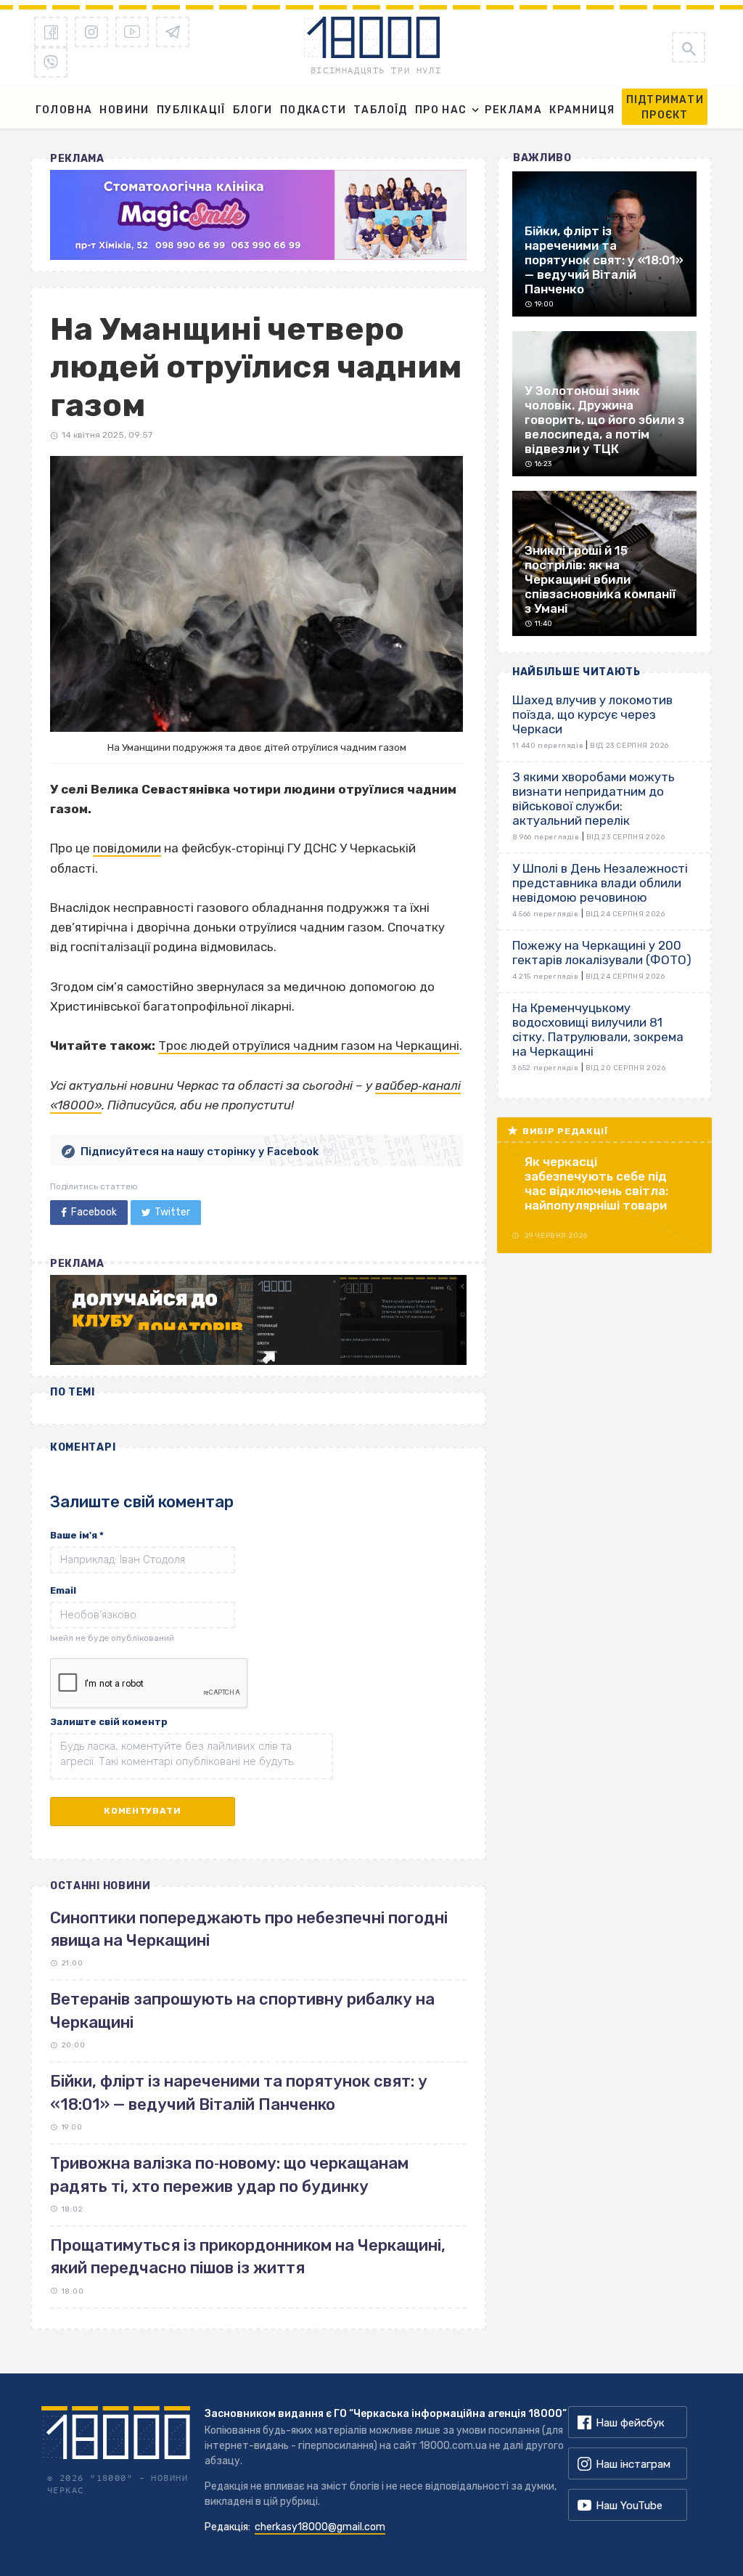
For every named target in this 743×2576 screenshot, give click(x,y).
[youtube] (132, 32)
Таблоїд (381, 110)
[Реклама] (258, 215)
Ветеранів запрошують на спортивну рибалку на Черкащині (242, 2010)
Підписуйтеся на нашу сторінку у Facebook (200, 1152)
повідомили (127, 848)
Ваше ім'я (77, 1535)
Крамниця (582, 110)
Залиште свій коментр (109, 1722)
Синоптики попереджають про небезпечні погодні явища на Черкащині (249, 1929)
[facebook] (51, 32)
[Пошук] (689, 47)
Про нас (441, 110)
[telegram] (173, 32)
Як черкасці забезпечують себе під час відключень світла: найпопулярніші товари (596, 1183)
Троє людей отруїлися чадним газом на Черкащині (309, 1046)
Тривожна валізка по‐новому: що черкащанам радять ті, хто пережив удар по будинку (229, 2174)
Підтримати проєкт (665, 107)
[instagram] (91, 32)
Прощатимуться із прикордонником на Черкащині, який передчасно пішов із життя (248, 2257)
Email (63, 1590)
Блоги (253, 110)
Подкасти (313, 110)
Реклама (513, 110)
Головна (64, 110)
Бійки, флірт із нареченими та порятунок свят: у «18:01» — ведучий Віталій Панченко (239, 2092)
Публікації (191, 110)
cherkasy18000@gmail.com (320, 2527)
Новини (124, 110)
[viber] (51, 62)
